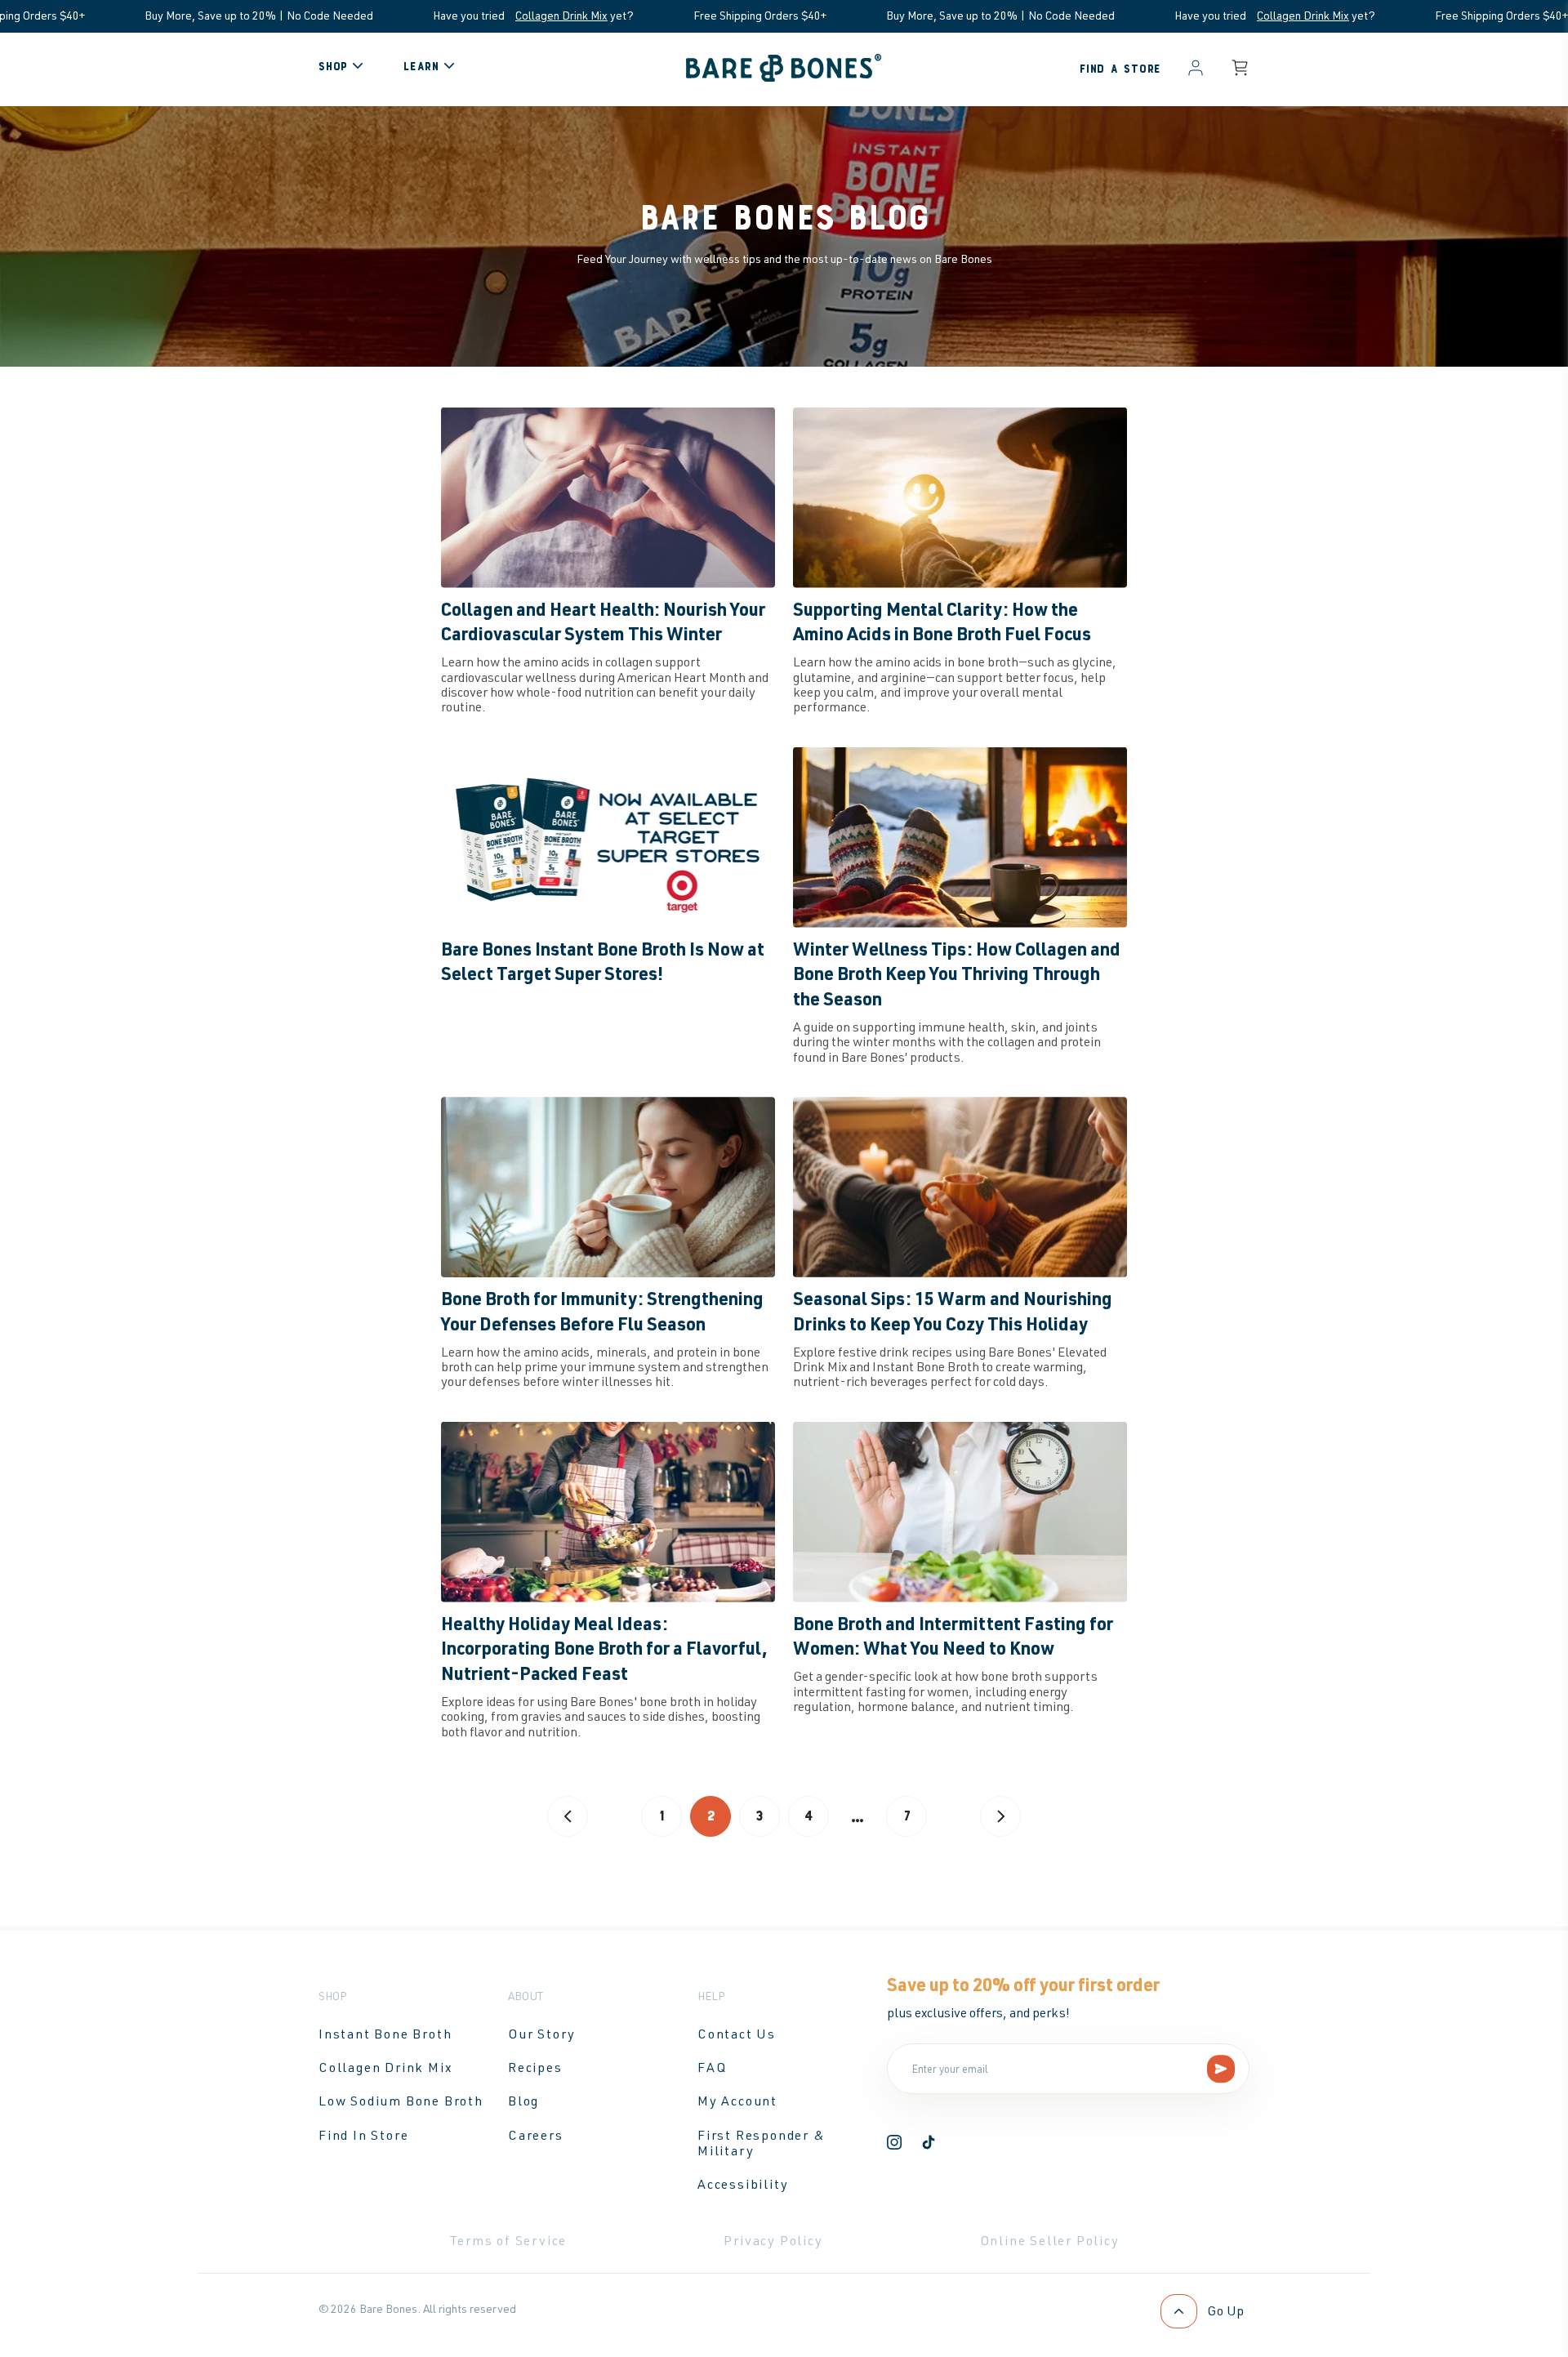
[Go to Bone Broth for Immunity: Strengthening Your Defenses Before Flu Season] (608, 1187)
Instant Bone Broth (385, 2034)
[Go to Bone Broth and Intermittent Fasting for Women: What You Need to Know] (960, 1512)
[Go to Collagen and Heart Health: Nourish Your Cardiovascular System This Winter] (608, 498)
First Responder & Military (762, 2143)
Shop (333, 67)
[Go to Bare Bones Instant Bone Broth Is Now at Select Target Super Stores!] (608, 838)
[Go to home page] (784, 77)
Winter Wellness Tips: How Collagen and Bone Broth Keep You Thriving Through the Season (957, 974)
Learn (421, 67)
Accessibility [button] (743, 2184)
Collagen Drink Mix (450, 15)
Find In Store (363, 2135)
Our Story (542, 2034)
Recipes (535, 2067)
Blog (523, 2101)
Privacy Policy (773, 2240)
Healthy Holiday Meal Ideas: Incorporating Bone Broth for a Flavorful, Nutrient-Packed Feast (604, 1648)
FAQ (712, 2067)
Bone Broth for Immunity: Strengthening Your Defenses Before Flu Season (602, 1310)
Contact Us (737, 2034)
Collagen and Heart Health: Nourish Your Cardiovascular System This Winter (603, 621)
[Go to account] (1196, 69)
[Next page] (1000, 1816)
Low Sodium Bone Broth (401, 2101)
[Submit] (1221, 2069)
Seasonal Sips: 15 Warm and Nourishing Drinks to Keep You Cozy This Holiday (953, 1310)
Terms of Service (508, 2240)
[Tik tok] (929, 2145)
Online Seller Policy (1050, 2240)
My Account (737, 2101)
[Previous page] (568, 1816)
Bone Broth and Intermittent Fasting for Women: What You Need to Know (953, 1635)
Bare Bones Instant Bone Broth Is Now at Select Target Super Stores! (603, 961)
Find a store (1120, 69)
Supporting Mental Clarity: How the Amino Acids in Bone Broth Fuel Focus (942, 621)
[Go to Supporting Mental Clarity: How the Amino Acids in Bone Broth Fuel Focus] (960, 498)
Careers (536, 2135)
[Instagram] (894, 2145)
